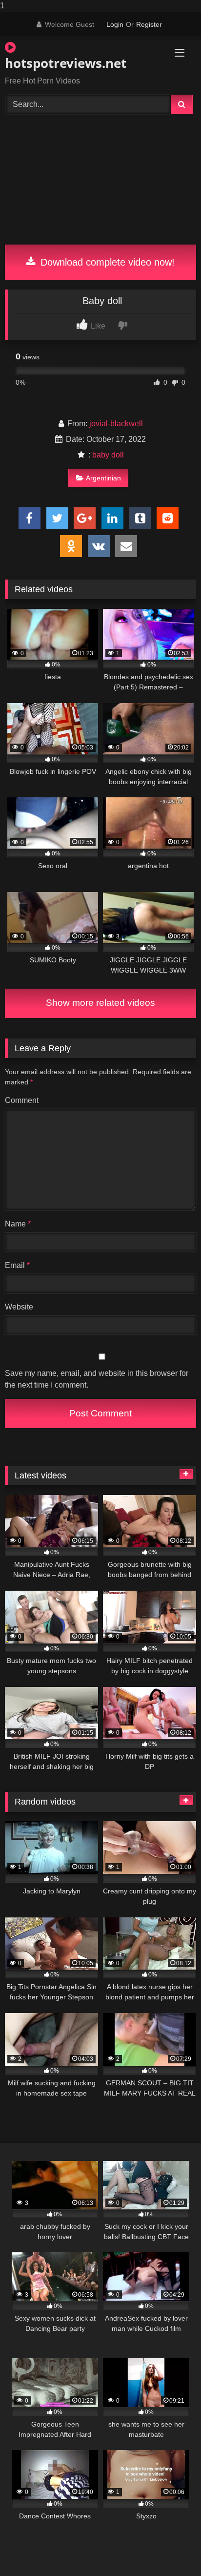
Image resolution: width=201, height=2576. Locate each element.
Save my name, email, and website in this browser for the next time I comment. (97, 1379)
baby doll (108, 455)
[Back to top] (171, 2549)
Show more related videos (100, 1003)
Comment (22, 1100)
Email (17, 1265)
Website (19, 1307)
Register (149, 24)
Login (115, 24)
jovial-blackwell (116, 424)
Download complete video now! (106, 262)
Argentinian (103, 478)
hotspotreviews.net (66, 63)
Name (18, 1224)
